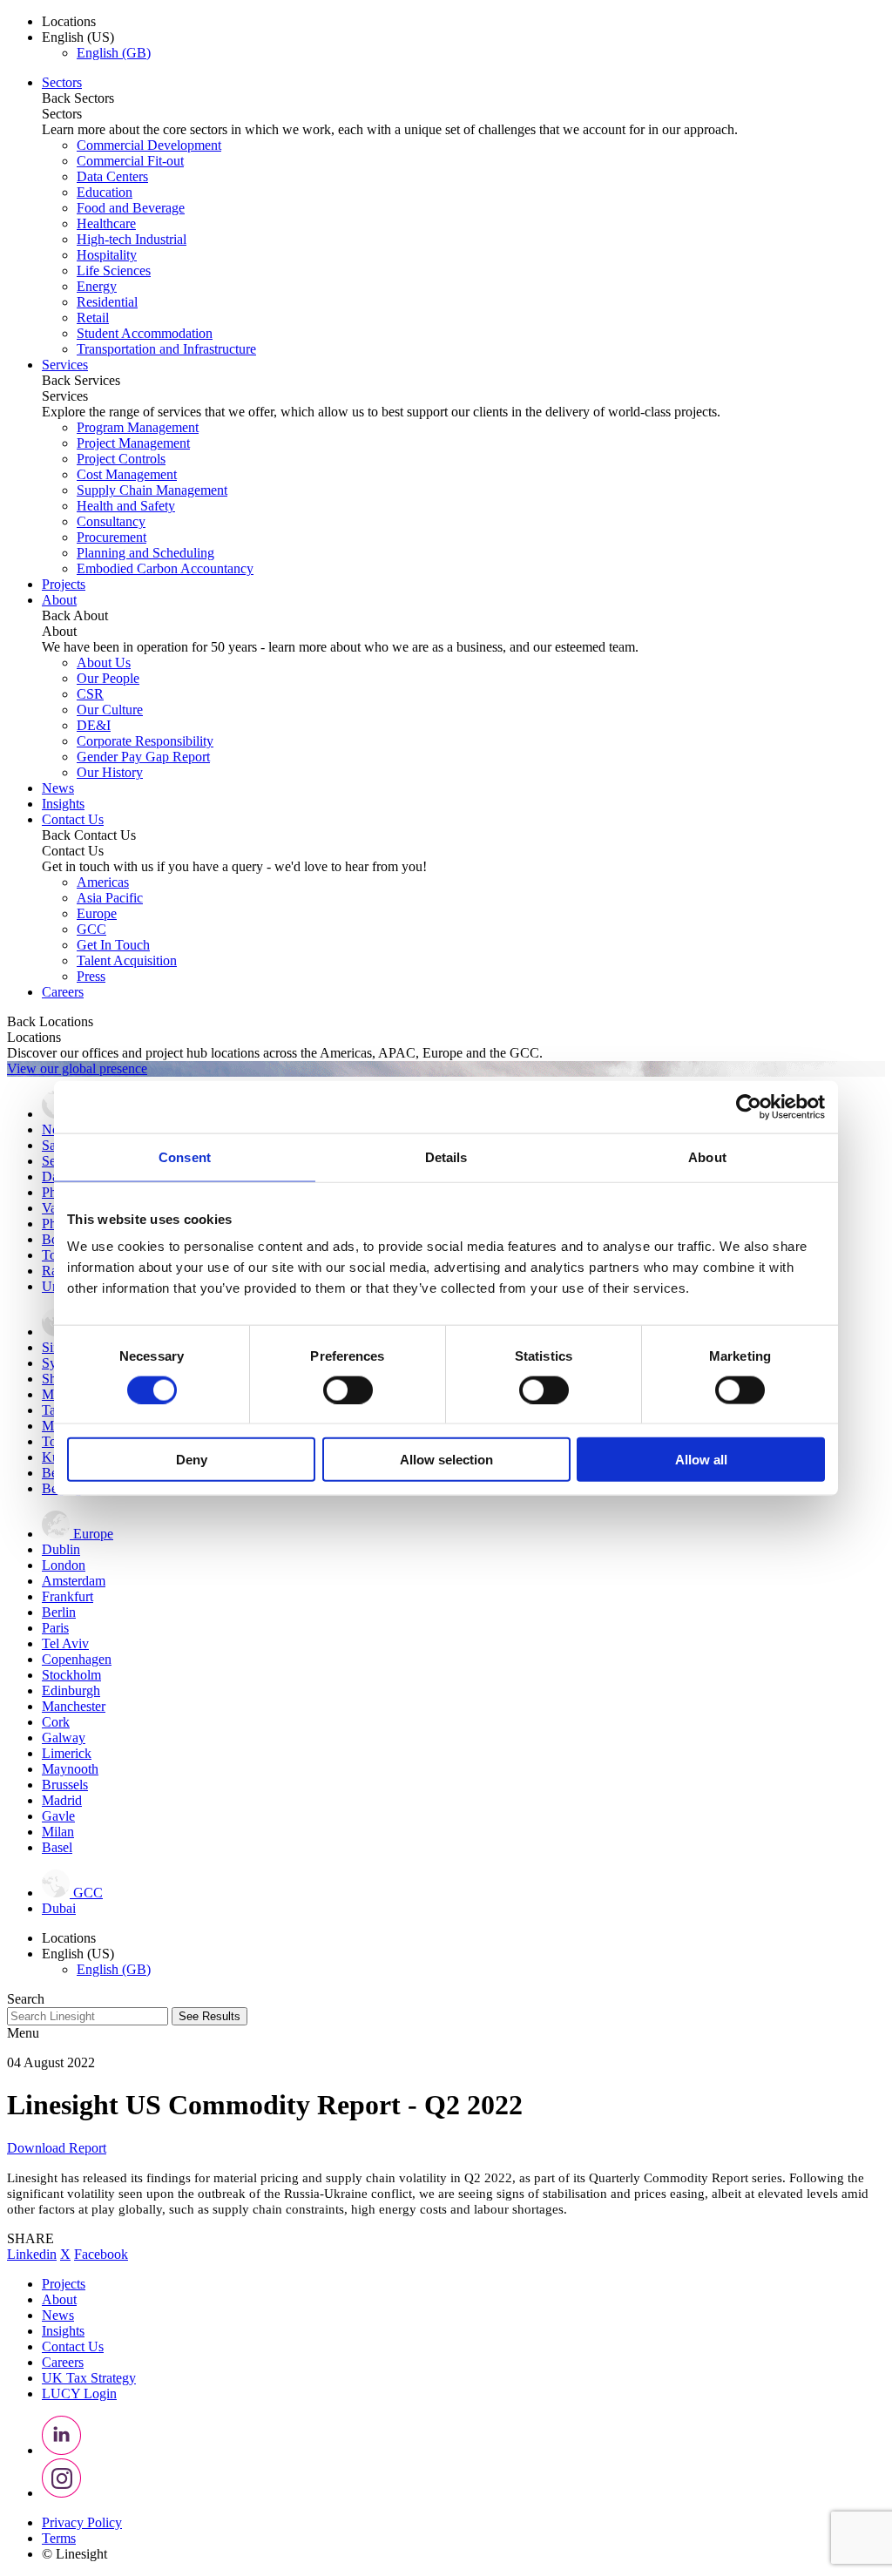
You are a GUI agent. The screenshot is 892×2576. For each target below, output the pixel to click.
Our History (110, 772)
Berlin (59, 1612)
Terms (59, 2538)
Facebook (101, 2254)
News (58, 788)
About (59, 600)
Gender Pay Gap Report (143, 757)
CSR (90, 694)
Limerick (67, 1753)
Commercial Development (149, 145)
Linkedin (32, 2254)
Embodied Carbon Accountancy (165, 568)
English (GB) (114, 53)
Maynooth (70, 1769)
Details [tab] (446, 1156)
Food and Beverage (131, 208)
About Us (104, 663)
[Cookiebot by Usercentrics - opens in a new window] (749, 1106)
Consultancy (111, 521)
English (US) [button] (78, 37)
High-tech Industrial (132, 239)
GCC (91, 929)
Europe (97, 913)
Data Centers (112, 176)
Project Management (133, 443)
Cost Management (127, 474)
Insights (63, 804)
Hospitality (107, 255)
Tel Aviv (65, 1643)
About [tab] (707, 1156)
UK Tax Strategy (89, 2378)
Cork (56, 1722)
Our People (108, 678)
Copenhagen (77, 1659)
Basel (57, 1847)
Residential (107, 302)
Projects (64, 584)
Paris (55, 1628)
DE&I (94, 725)
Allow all (701, 1460)
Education (105, 192)
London (64, 1565)
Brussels (65, 1785)
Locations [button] (69, 21)
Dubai (59, 1908)
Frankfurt (68, 1596)
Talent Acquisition (127, 960)
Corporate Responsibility (145, 741)
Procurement (111, 537)
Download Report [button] (57, 2148)
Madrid (62, 1800)
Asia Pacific (110, 898)
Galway (64, 1738)
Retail (93, 318)
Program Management (138, 427)
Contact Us (73, 819)
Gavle (58, 1816)
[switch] (348, 1389)
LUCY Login (79, 2393)
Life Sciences (114, 270)
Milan (58, 1832)
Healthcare (106, 223)
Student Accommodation (145, 333)
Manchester (74, 1706)
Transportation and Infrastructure (166, 349)
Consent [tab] (185, 1156)
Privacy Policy (82, 2522)
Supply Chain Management (152, 490)
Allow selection (446, 1460)
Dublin (61, 1549)
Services (65, 365)
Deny (192, 1460)
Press (91, 976)
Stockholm (71, 1675)
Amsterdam (74, 1581)
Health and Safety (126, 506)
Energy (97, 286)
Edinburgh (71, 1690)
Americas (103, 882)
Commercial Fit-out (130, 161)
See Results (209, 2016)
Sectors (62, 82)
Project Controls (121, 459)
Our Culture (110, 710)
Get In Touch (113, 945)
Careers (63, 992)
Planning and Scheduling (145, 553)
